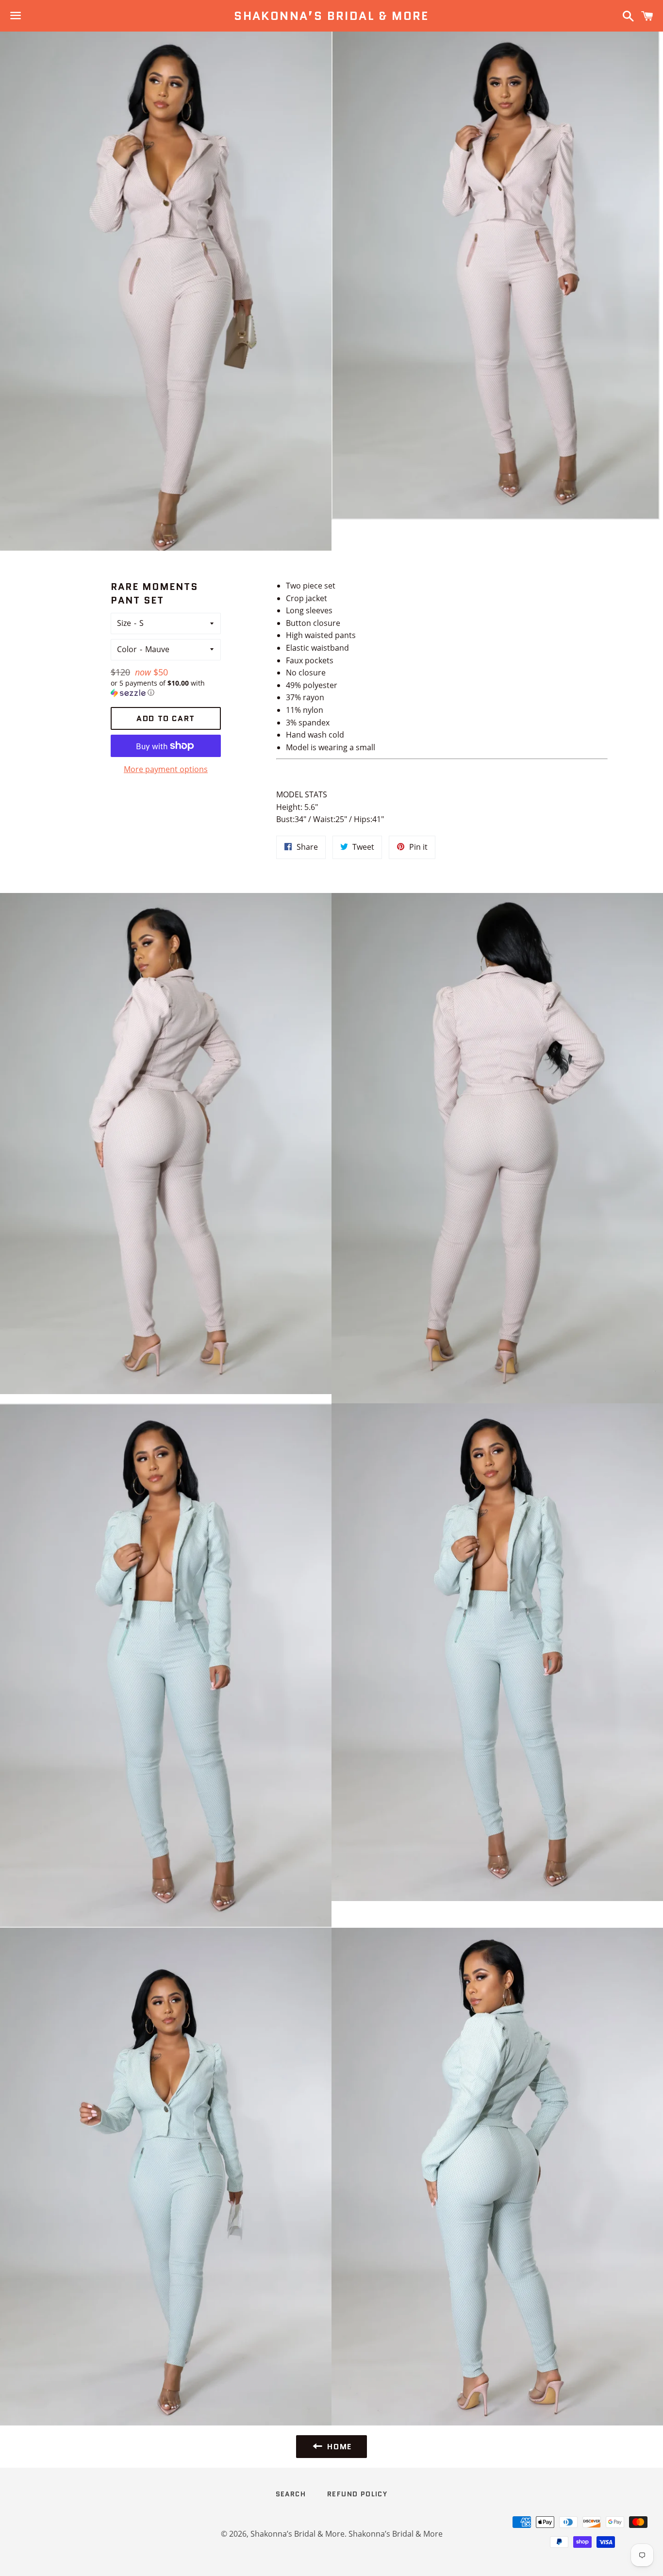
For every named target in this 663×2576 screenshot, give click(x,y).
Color (127, 649)
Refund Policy (357, 2494)
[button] (166, 688)
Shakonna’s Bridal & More (331, 16)
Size (124, 623)
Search (291, 2494)
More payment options (166, 769)
